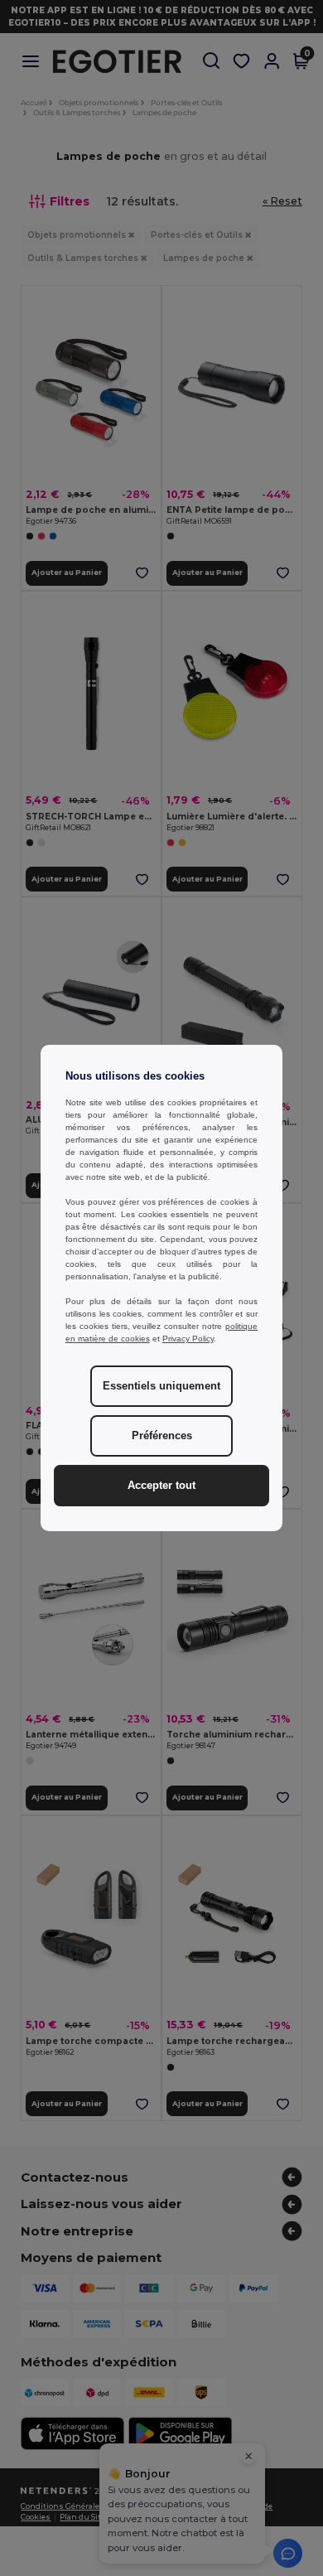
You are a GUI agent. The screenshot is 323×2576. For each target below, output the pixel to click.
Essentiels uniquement (161, 1386)
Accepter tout (161, 1486)
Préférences (162, 1436)
